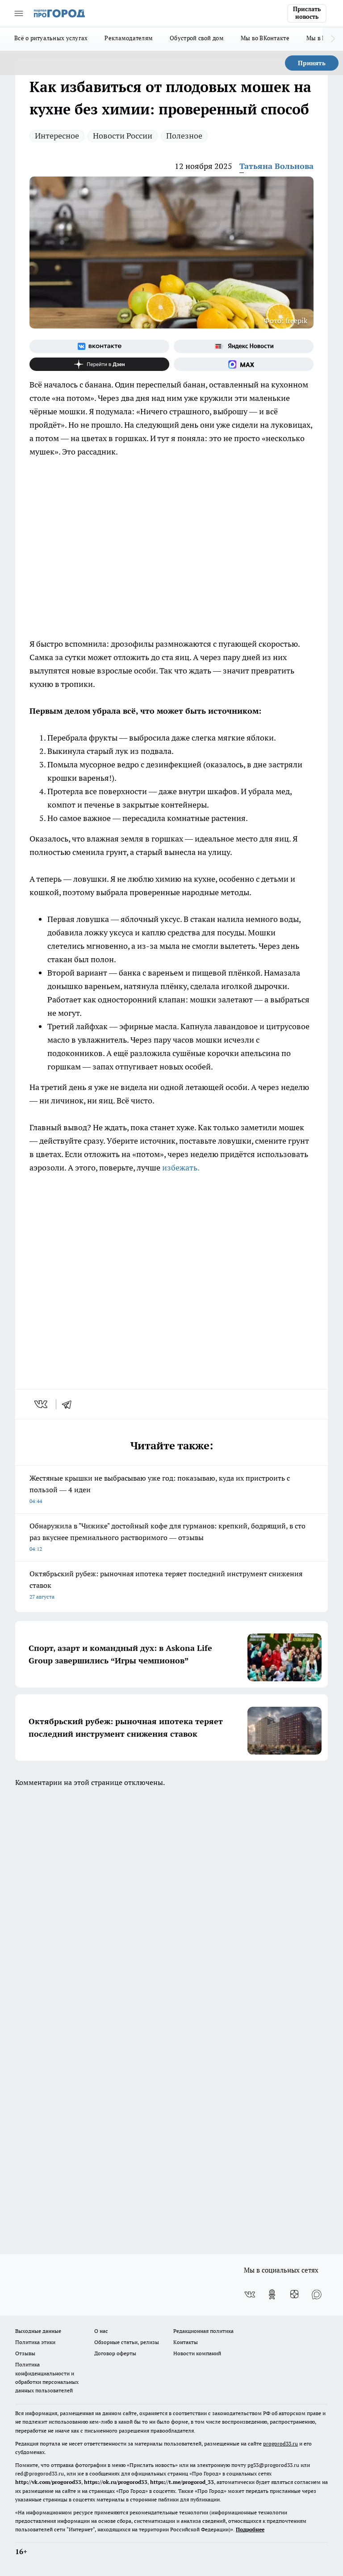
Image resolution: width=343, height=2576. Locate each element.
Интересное (57, 136)
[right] (333, 39)
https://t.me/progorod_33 (182, 2482)
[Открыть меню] (19, 13)
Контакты (186, 2342)
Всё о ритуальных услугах (51, 38)
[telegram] (70, 1404)
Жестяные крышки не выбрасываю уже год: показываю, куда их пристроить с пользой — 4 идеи (160, 1489)
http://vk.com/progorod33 (48, 2482)
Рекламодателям (129, 38)
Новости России (123, 136)
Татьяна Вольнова (276, 166)
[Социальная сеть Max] (244, 364)
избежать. (181, 1168)
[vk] (42, 1404)
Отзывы (25, 2353)
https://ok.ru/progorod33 (116, 2482)
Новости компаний (197, 2353)
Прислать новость (307, 13)
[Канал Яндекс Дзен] (99, 364)
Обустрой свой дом (197, 38)
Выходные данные (38, 2331)
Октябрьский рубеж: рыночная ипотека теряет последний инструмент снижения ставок (166, 1585)
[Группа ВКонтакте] (99, 346)
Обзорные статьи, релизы (127, 2342)
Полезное (184, 136)
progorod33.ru (280, 2443)
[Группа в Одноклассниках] (272, 2294)
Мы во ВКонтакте (265, 38)
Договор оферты (115, 2353)
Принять (312, 63)
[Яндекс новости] (244, 346)
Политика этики (35, 2342)
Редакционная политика (203, 2331)
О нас (101, 2331)
